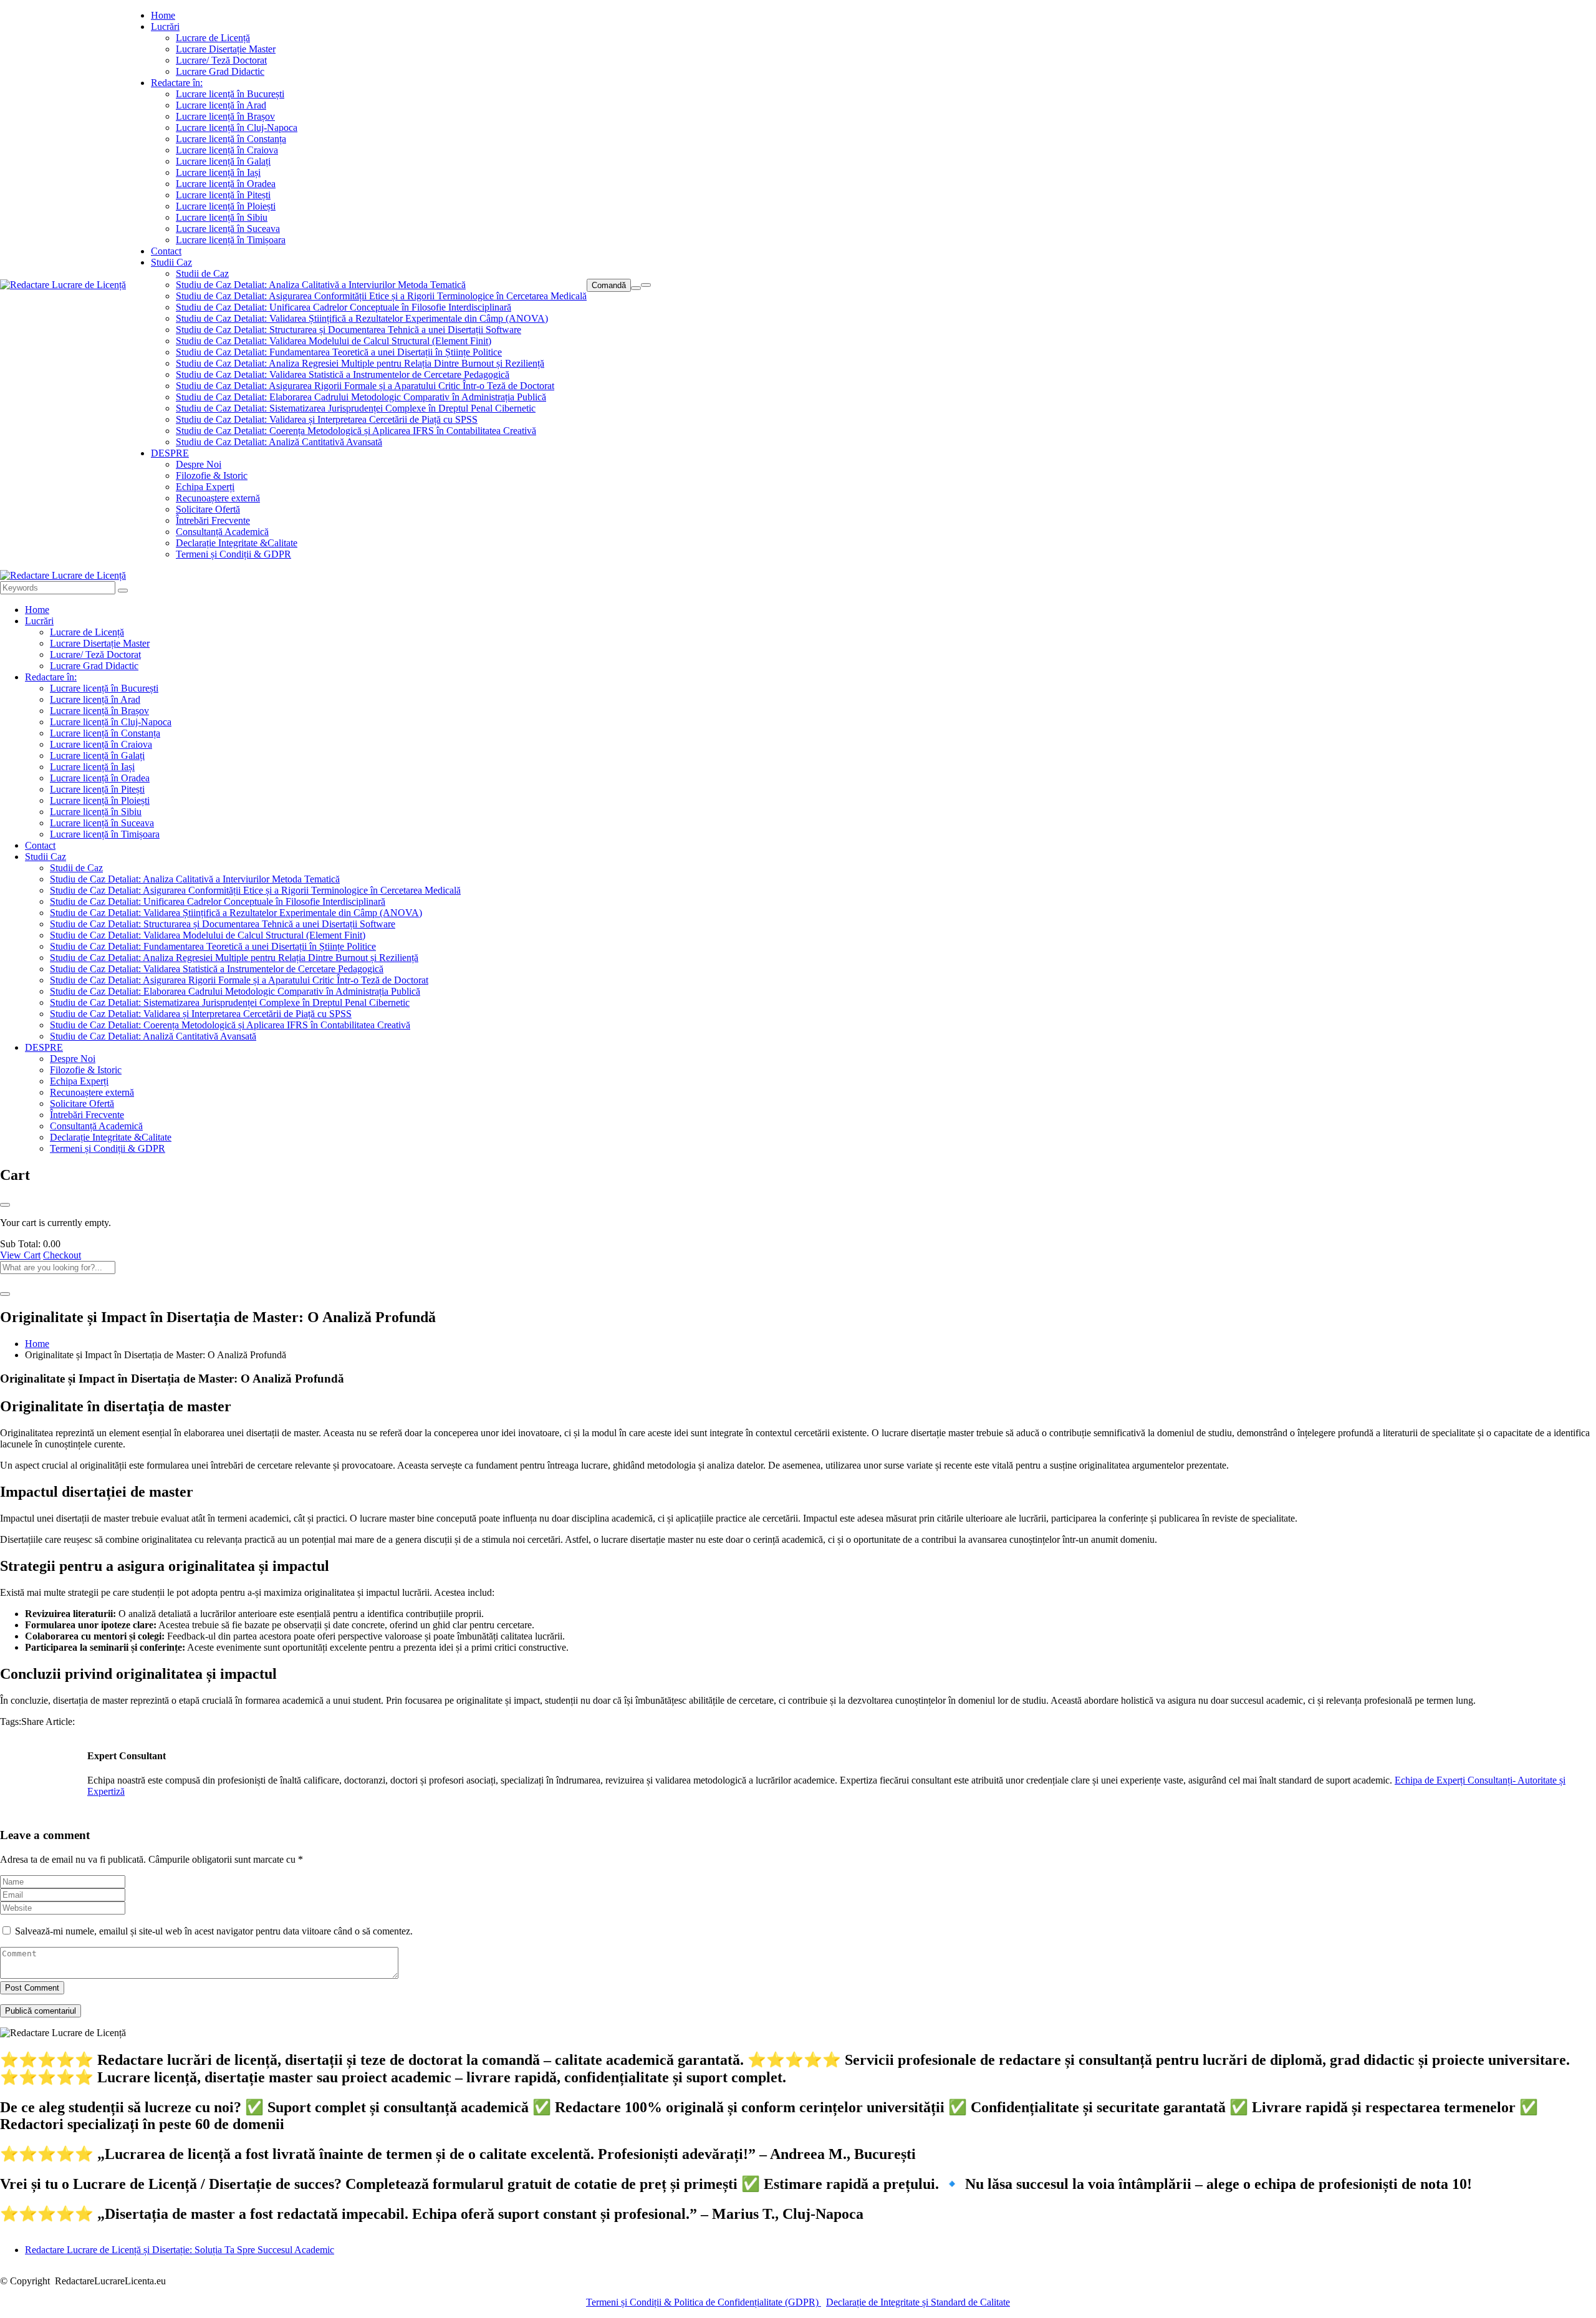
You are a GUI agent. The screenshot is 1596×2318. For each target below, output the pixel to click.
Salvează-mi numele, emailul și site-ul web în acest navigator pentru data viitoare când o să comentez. (214, 1931)
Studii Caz (171, 262)
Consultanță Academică (222, 532)
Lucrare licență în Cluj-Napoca (237, 128)
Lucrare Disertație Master (226, 49)
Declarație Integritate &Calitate (237, 543)
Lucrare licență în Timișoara (231, 240)
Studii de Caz (202, 273)
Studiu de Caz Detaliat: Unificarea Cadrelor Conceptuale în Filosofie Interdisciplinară (344, 307)
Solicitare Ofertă (208, 509)
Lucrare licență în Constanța (231, 139)
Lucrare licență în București (230, 94)
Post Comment (32, 1988)
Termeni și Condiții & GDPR (233, 554)
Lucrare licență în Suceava (228, 229)
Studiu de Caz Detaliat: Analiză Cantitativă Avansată (279, 442)
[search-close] (5, 1294)
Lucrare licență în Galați (223, 161)
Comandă (609, 285)
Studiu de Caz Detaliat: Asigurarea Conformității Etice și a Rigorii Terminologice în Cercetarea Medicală (381, 296)
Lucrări (165, 27)
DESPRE (170, 453)
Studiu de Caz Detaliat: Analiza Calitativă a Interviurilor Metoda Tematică (321, 285)
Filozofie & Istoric (212, 476)
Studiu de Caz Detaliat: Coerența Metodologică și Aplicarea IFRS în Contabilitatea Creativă (356, 431)
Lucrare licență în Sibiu (222, 217)
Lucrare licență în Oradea (226, 184)
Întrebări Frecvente (213, 520)
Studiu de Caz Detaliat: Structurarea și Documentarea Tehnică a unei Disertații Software (349, 330)
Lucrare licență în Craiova (227, 150)
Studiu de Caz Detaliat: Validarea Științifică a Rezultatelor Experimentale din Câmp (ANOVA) (362, 318)
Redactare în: (177, 83)
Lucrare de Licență (213, 38)
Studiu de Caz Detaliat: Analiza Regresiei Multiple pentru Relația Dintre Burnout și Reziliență (360, 363)
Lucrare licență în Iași (218, 172)
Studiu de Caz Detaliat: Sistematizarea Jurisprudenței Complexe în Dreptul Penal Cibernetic (356, 408)
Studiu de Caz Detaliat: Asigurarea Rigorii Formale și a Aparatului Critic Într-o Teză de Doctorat (365, 386)
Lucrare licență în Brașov (225, 116)
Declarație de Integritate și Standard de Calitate (918, 2302)
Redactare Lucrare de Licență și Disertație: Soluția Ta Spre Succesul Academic (180, 2250)
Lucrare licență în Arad (221, 105)
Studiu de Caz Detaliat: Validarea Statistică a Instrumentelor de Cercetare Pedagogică (343, 374)
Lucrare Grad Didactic (220, 71)
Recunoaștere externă (218, 498)
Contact (166, 251)
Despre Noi (199, 464)
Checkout (62, 1255)
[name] (63, 285)
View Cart (20, 1255)
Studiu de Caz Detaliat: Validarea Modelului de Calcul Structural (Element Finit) (334, 341)
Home (163, 15)
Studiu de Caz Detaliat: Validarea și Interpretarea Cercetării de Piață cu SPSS (327, 419)
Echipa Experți (205, 487)
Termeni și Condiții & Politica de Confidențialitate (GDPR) (704, 2302)
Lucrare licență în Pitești (223, 195)
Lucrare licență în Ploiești (226, 206)
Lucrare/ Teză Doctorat (221, 60)
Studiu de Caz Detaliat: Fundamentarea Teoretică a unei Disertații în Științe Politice (339, 352)
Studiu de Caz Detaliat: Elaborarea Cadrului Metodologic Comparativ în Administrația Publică (361, 397)
